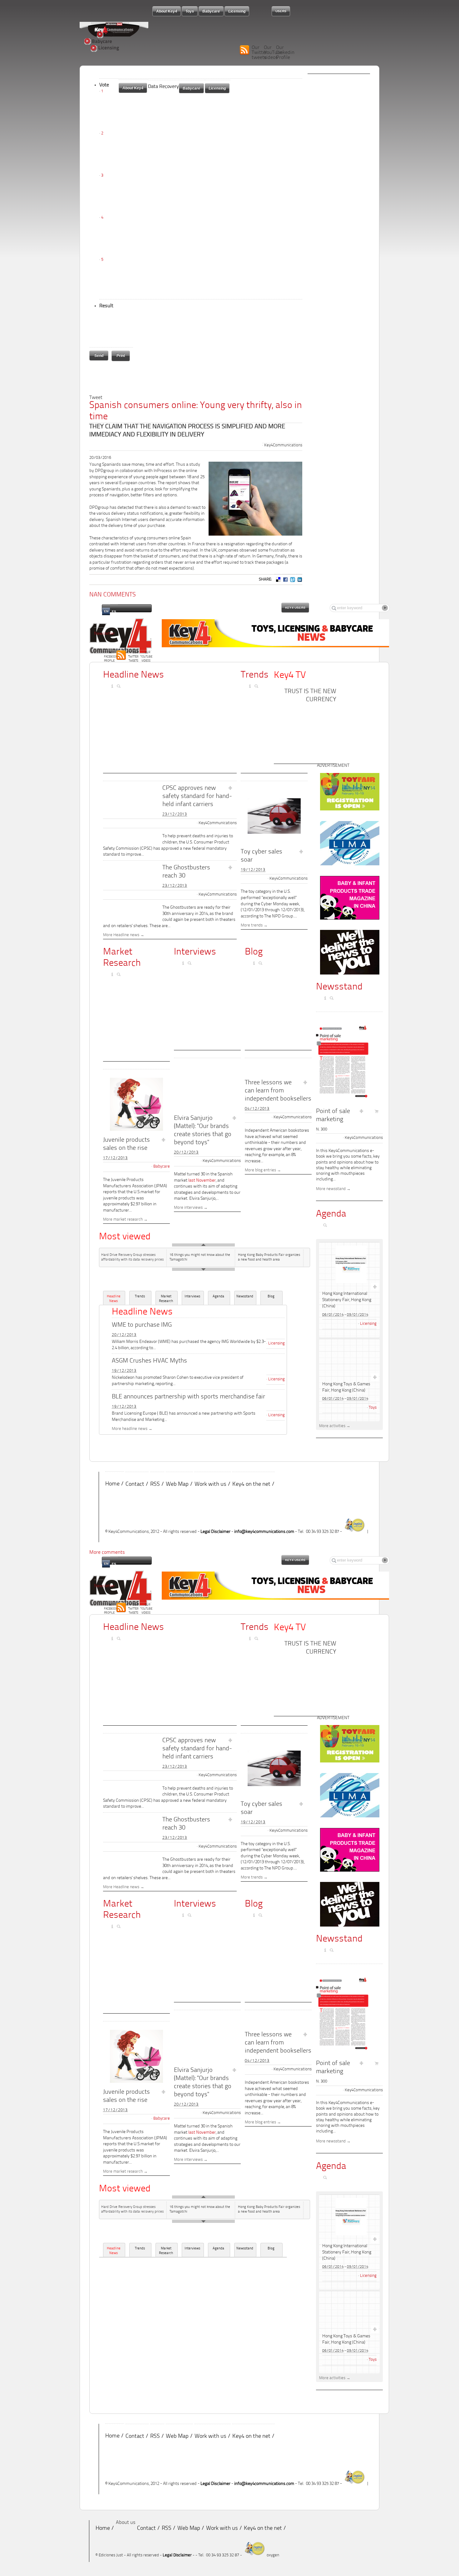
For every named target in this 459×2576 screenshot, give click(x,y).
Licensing (102, 48)
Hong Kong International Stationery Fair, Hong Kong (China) (347, 1300)
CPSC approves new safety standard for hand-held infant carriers (197, 796)
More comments (107, 1553)
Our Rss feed (121, 655)
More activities (332, 1426)
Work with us (210, 1485)
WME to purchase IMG (142, 1325)
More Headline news (121, 935)
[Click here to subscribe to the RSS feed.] (244, 686)
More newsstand (331, 1189)
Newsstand (245, 1297)
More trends (252, 926)
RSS (155, 1485)
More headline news (130, 1429)
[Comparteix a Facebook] (285, 579)
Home (112, 1484)
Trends (255, 675)
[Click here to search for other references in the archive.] (257, 686)
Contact (135, 1485)
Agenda (218, 1297)
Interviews (195, 952)
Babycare (98, 41)
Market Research (166, 1299)
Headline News (114, 1299)
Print (121, 356)
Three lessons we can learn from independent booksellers (278, 1091)
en (106, 611)
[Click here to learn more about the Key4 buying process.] (251, 686)
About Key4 (133, 88)
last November (202, 1181)
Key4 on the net (251, 1485)
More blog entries (260, 1170)
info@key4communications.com (264, 1532)
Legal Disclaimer (215, 1532)
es (114, 612)
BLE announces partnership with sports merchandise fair (188, 1397)
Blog (254, 952)
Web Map (177, 1485)
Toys (99, 35)
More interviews (188, 1208)
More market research (123, 1220)
